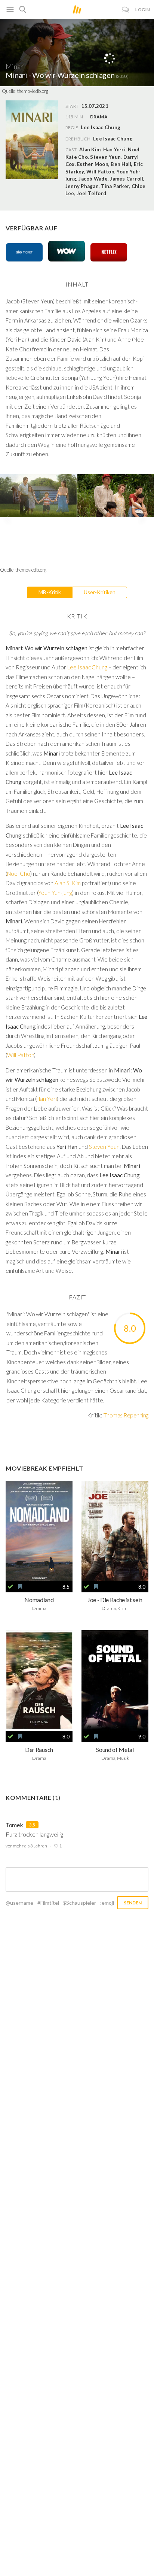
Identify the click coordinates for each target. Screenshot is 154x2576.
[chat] (126, 10)
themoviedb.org (33, 91)
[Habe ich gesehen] (10, 1587)
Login (143, 10)
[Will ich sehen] (20, 1587)
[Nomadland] (39, 1531)
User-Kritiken (100, 592)
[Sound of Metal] (115, 1681)
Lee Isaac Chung (113, 139)
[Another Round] (39, 1681)
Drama (99, 117)
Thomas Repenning (126, 1415)
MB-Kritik (50, 592)
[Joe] (115, 1531)
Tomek (14, 1825)
